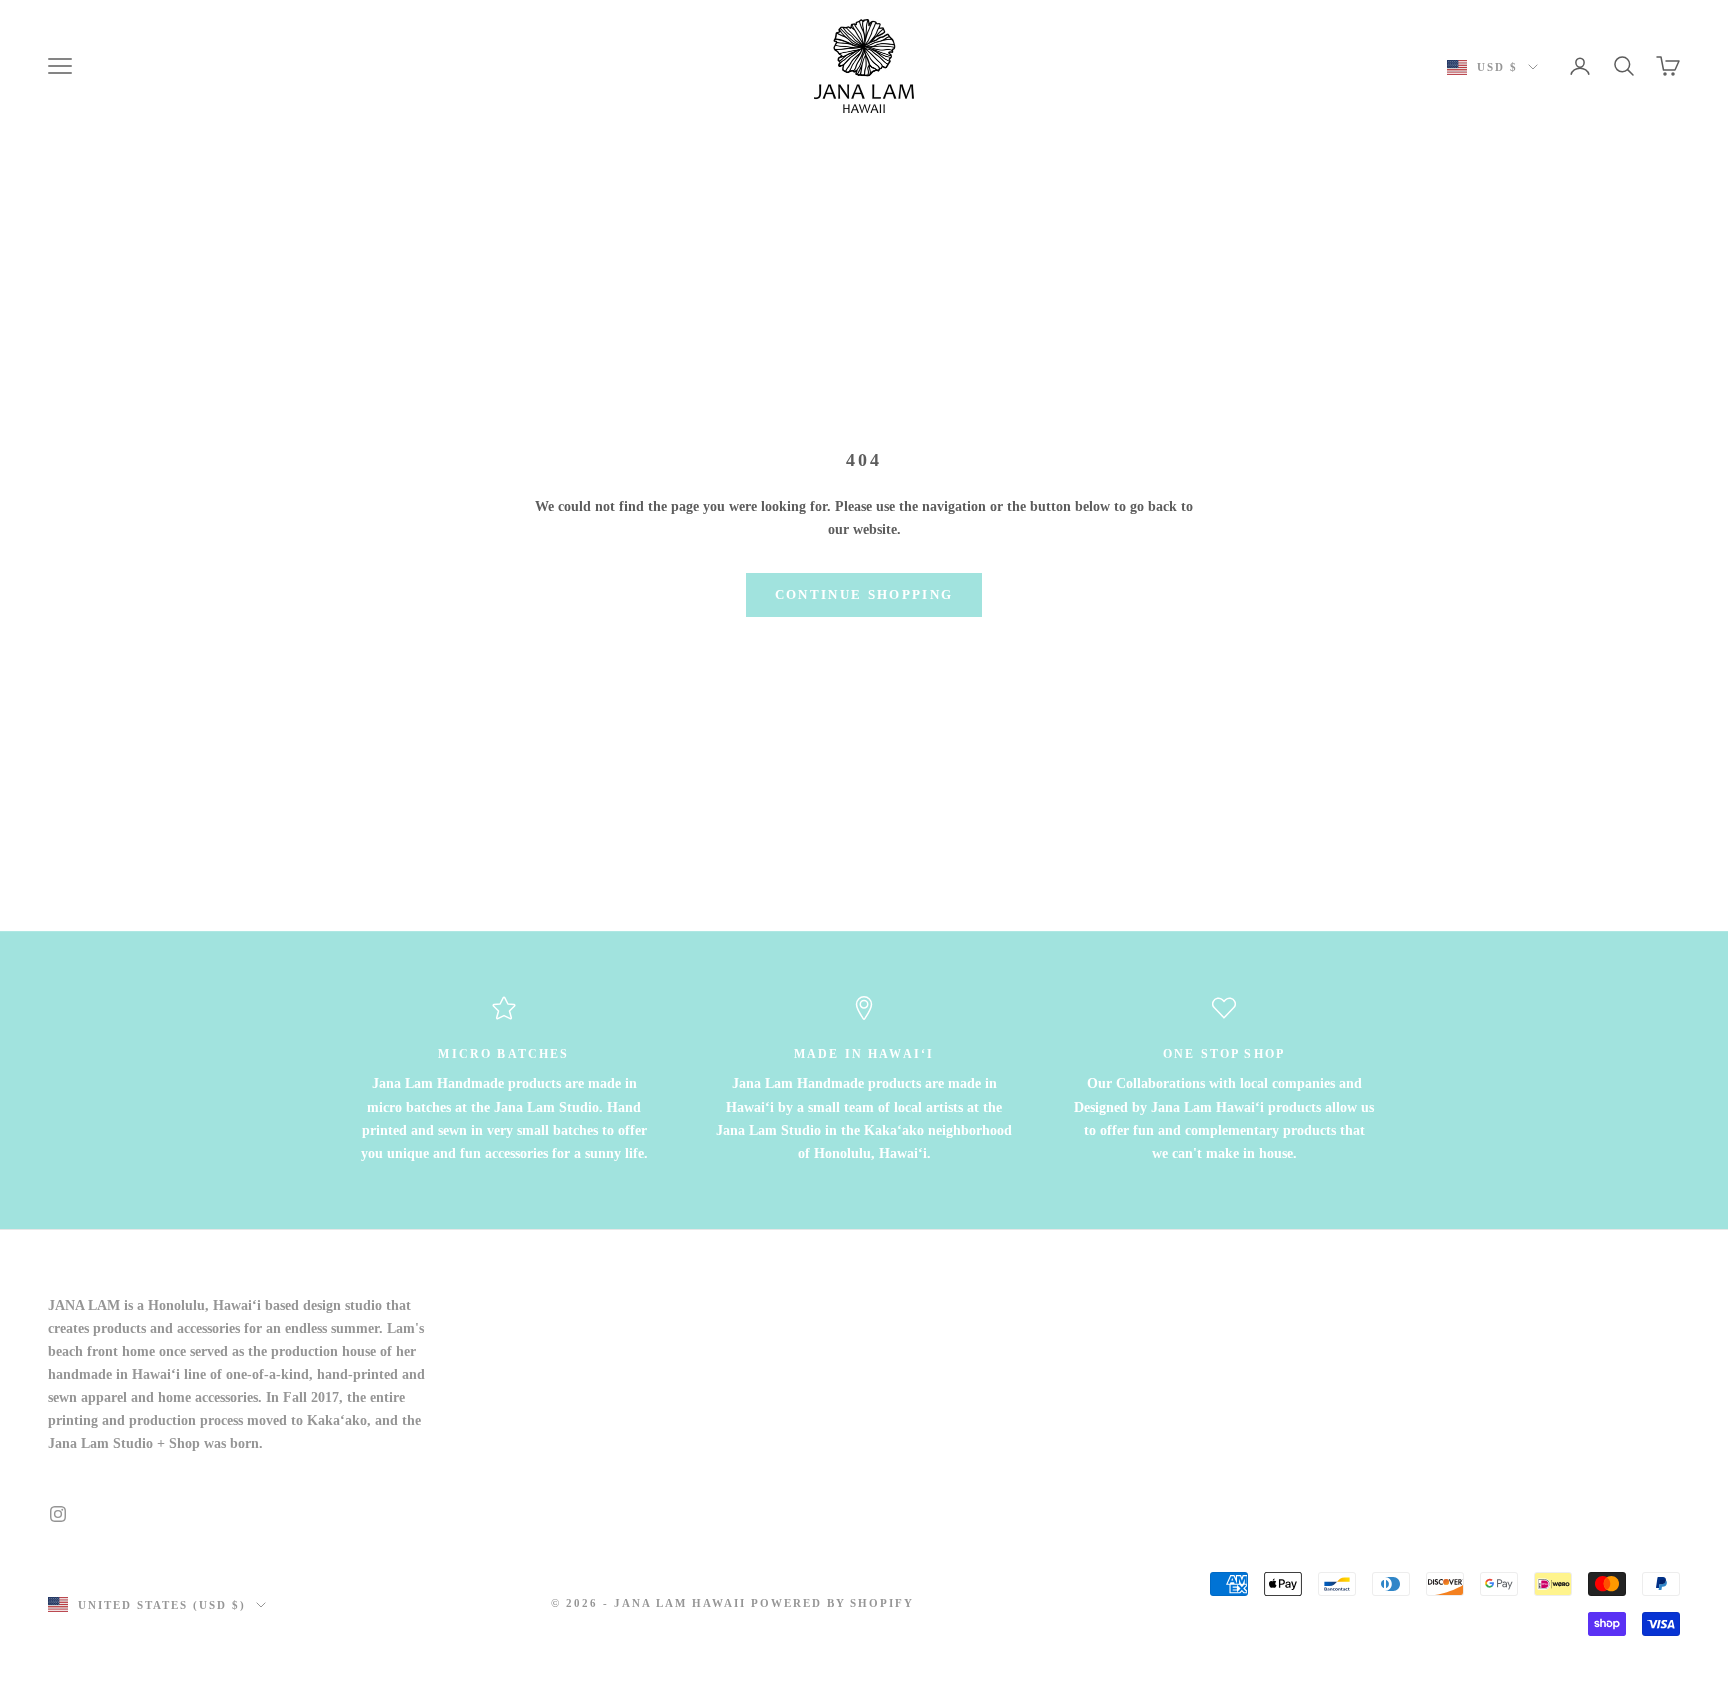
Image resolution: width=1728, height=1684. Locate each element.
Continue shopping (864, 594)
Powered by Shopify (833, 1603)
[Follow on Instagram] (58, 1514)
